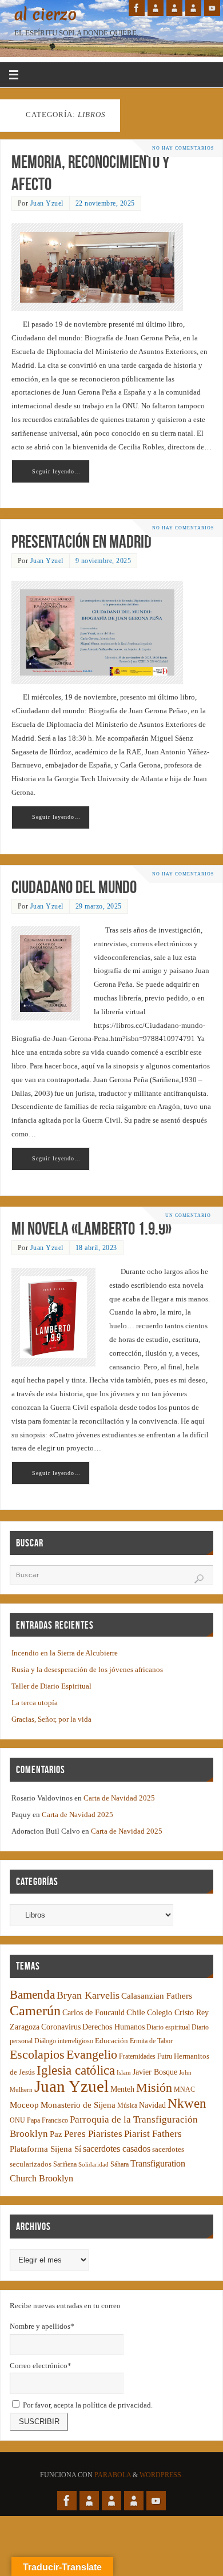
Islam (124, 2073)
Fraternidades (137, 2057)
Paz (56, 2134)
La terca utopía (35, 1703)
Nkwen (187, 2103)
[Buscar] (199, 1579)
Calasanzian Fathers (157, 1996)
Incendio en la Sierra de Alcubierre (65, 1653)
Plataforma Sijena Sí (45, 2149)
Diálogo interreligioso (64, 2041)
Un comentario (188, 1215)
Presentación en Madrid (81, 542)
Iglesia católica (76, 2070)
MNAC (184, 2090)
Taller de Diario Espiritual (51, 1686)
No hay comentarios (183, 148)
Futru (165, 2057)
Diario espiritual (168, 2028)
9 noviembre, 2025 (103, 561)
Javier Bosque (155, 2072)
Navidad (152, 2105)
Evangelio (92, 2054)
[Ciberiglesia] (193, 8)
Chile (136, 2012)
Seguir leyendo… (56, 471)
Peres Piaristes (93, 2134)
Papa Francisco (47, 2121)
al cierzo (45, 15)
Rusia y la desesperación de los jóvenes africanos (87, 1670)
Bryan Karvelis (88, 1995)
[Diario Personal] (156, 8)
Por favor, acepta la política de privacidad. (87, 2405)
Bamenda (32, 1995)
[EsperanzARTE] (174, 8)
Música (127, 2106)
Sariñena (65, 2165)
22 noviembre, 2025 (105, 203)
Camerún (35, 2010)
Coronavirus (61, 2027)
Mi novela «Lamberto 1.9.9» (91, 1229)
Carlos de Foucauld (93, 2013)
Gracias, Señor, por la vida (51, 1719)
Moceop (24, 2105)
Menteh (122, 2089)
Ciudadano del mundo (74, 887)
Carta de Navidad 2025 (119, 1798)
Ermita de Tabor (151, 2041)
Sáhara (120, 2165)
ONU (17, 2121)
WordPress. (161, 2475)
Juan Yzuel (47, 203)
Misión (154, 2087)
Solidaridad (93, 2165)
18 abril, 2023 (96, 1248)
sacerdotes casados (117, 2149)
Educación (111, 2041)
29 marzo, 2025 (99, 906)
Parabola (113, 2475)
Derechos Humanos (114, 2027)
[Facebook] (137, 8)
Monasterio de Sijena (78, 2105)
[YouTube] (212, 8)
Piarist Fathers (153, 2134)
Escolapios (37, 2054)
